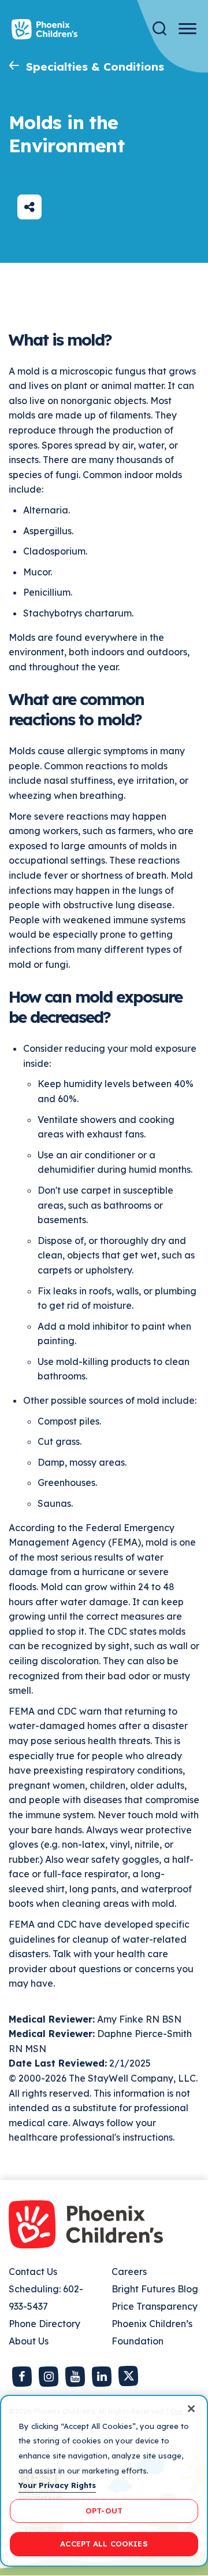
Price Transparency (155, 2306)
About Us (29, 2341)
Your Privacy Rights (57, 2485)
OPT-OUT (104, 2511)
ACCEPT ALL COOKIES (104, 2544)
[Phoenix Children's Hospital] (44, 29)
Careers (129, 2272)
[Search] (159, 29)
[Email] (29, 207)
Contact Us (33, 2272)
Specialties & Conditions (95, 67)
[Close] (191, 2409)
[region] (104, 2481)
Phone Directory (44, 2324)
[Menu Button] (187, 29)
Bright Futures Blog (155, 2289)
